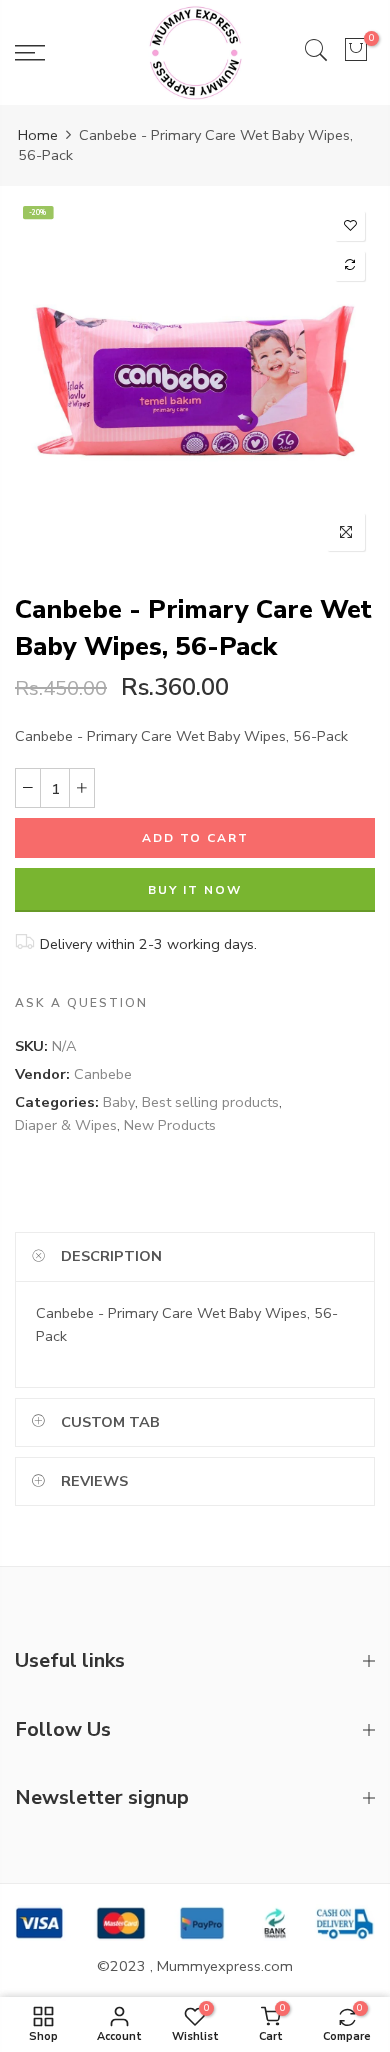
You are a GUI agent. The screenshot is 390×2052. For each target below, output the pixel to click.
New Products (170, 1125)
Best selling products (210, 1102)
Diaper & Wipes (66, 1125)
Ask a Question (81, 1003)
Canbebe (103, 1074)
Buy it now (195, 890)
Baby (119, 1102)
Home (38, 135)
